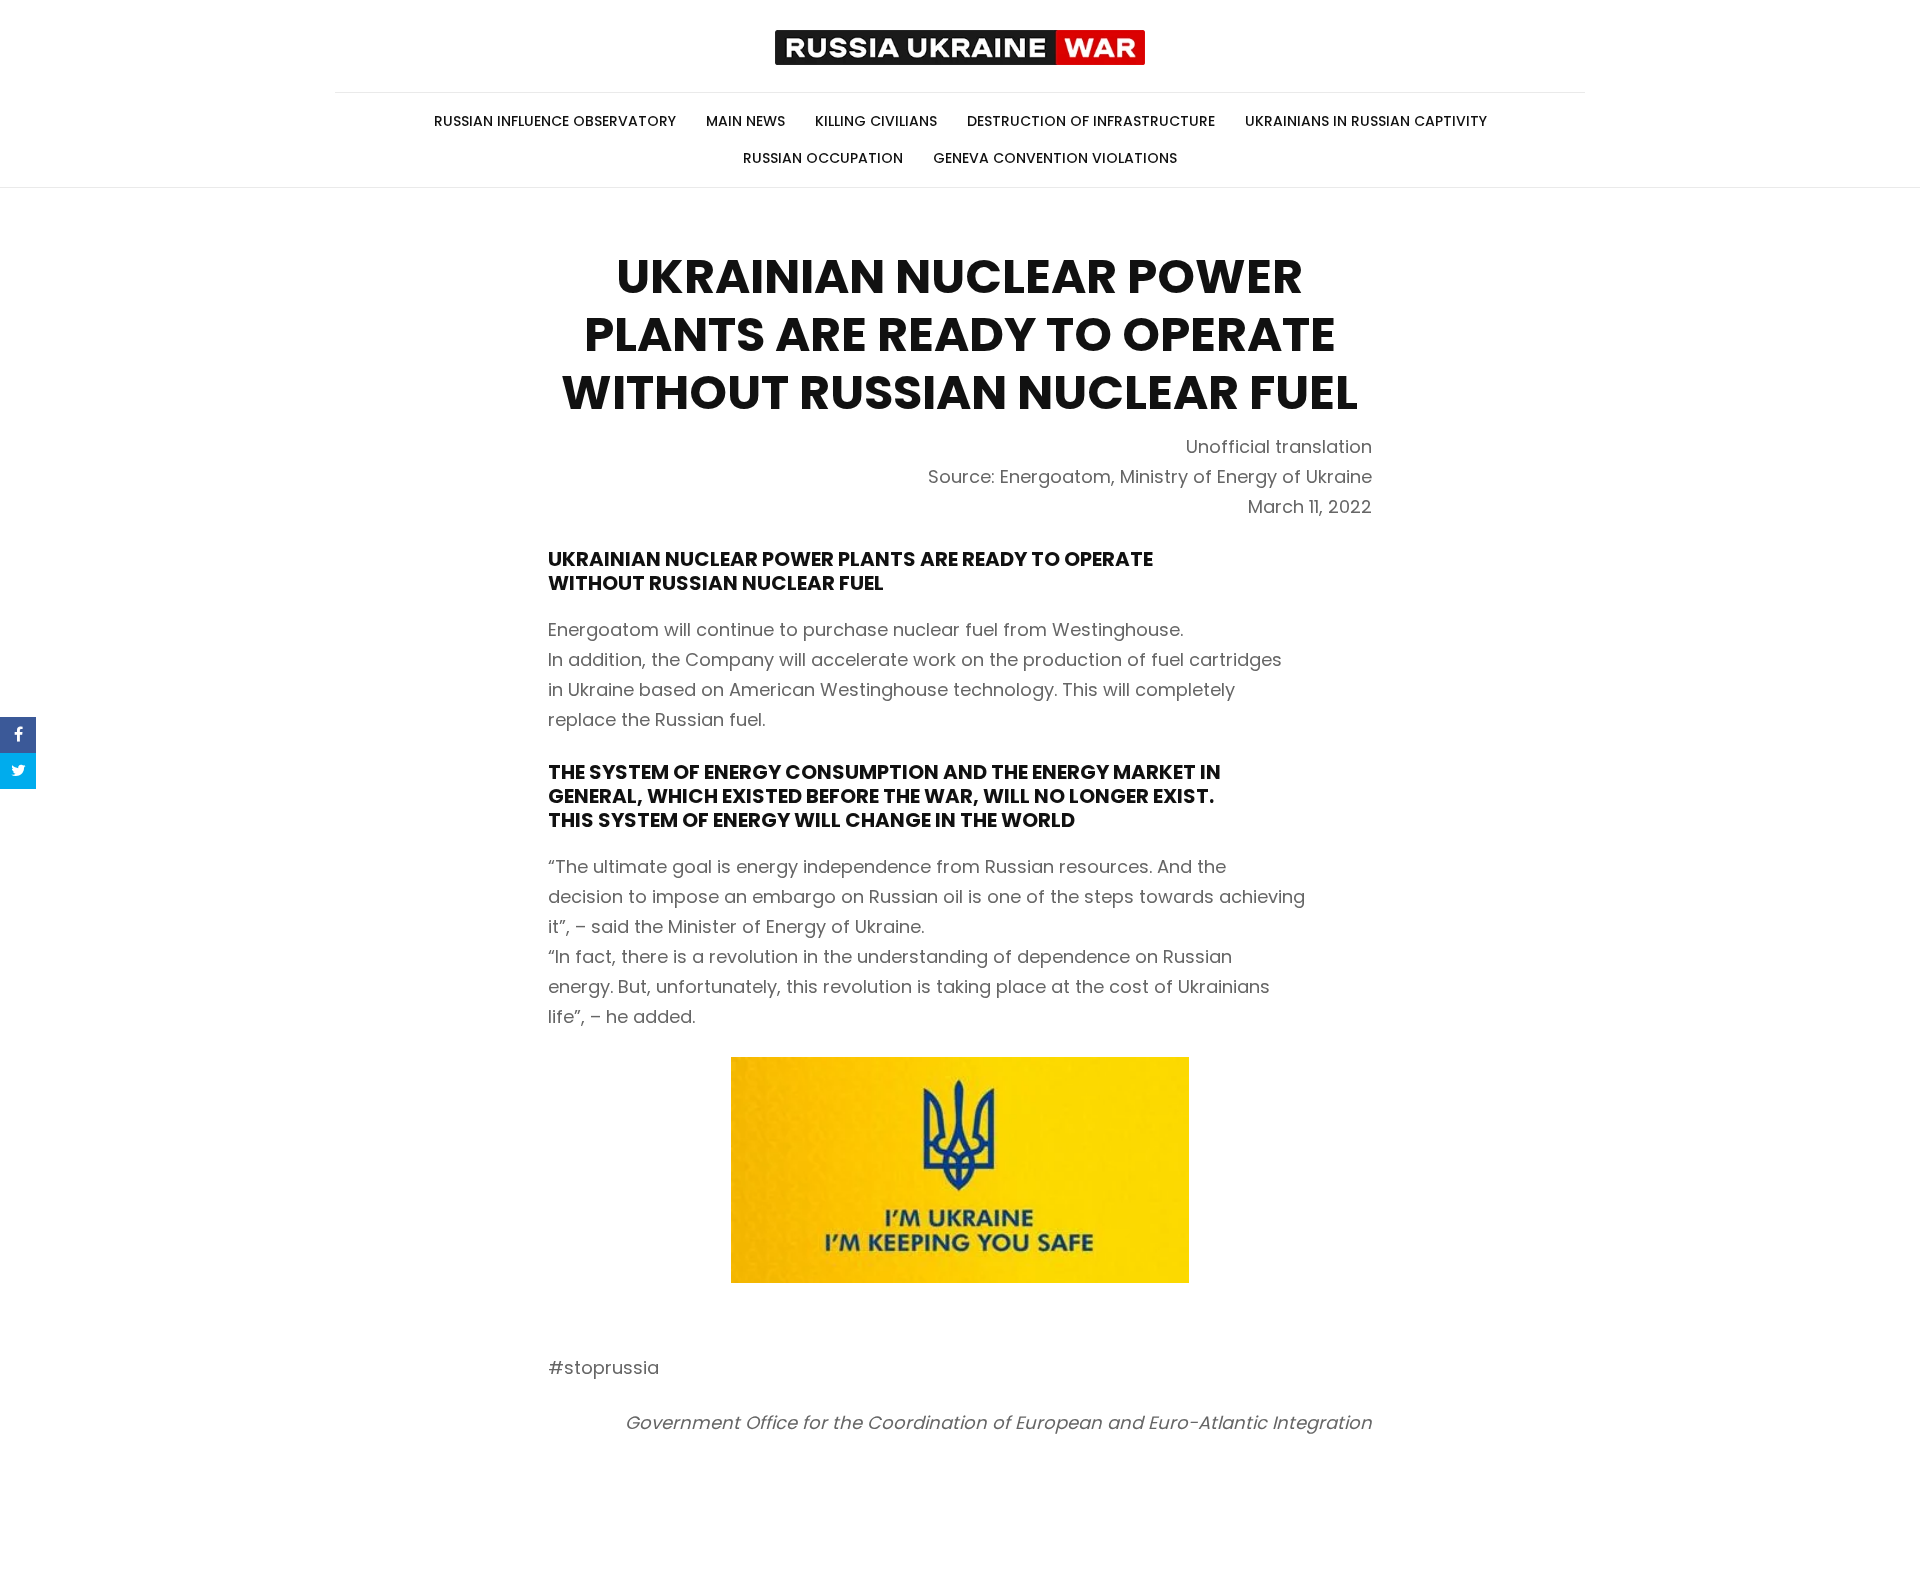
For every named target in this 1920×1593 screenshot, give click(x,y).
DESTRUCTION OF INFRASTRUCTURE (1091, 121)
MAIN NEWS (745, 121)
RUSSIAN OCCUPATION (823, 158)
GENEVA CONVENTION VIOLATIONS (1055, 158)
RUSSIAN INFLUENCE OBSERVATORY (555, 121)
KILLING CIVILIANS (876, 121)
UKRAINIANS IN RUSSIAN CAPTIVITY (1366, 121)
